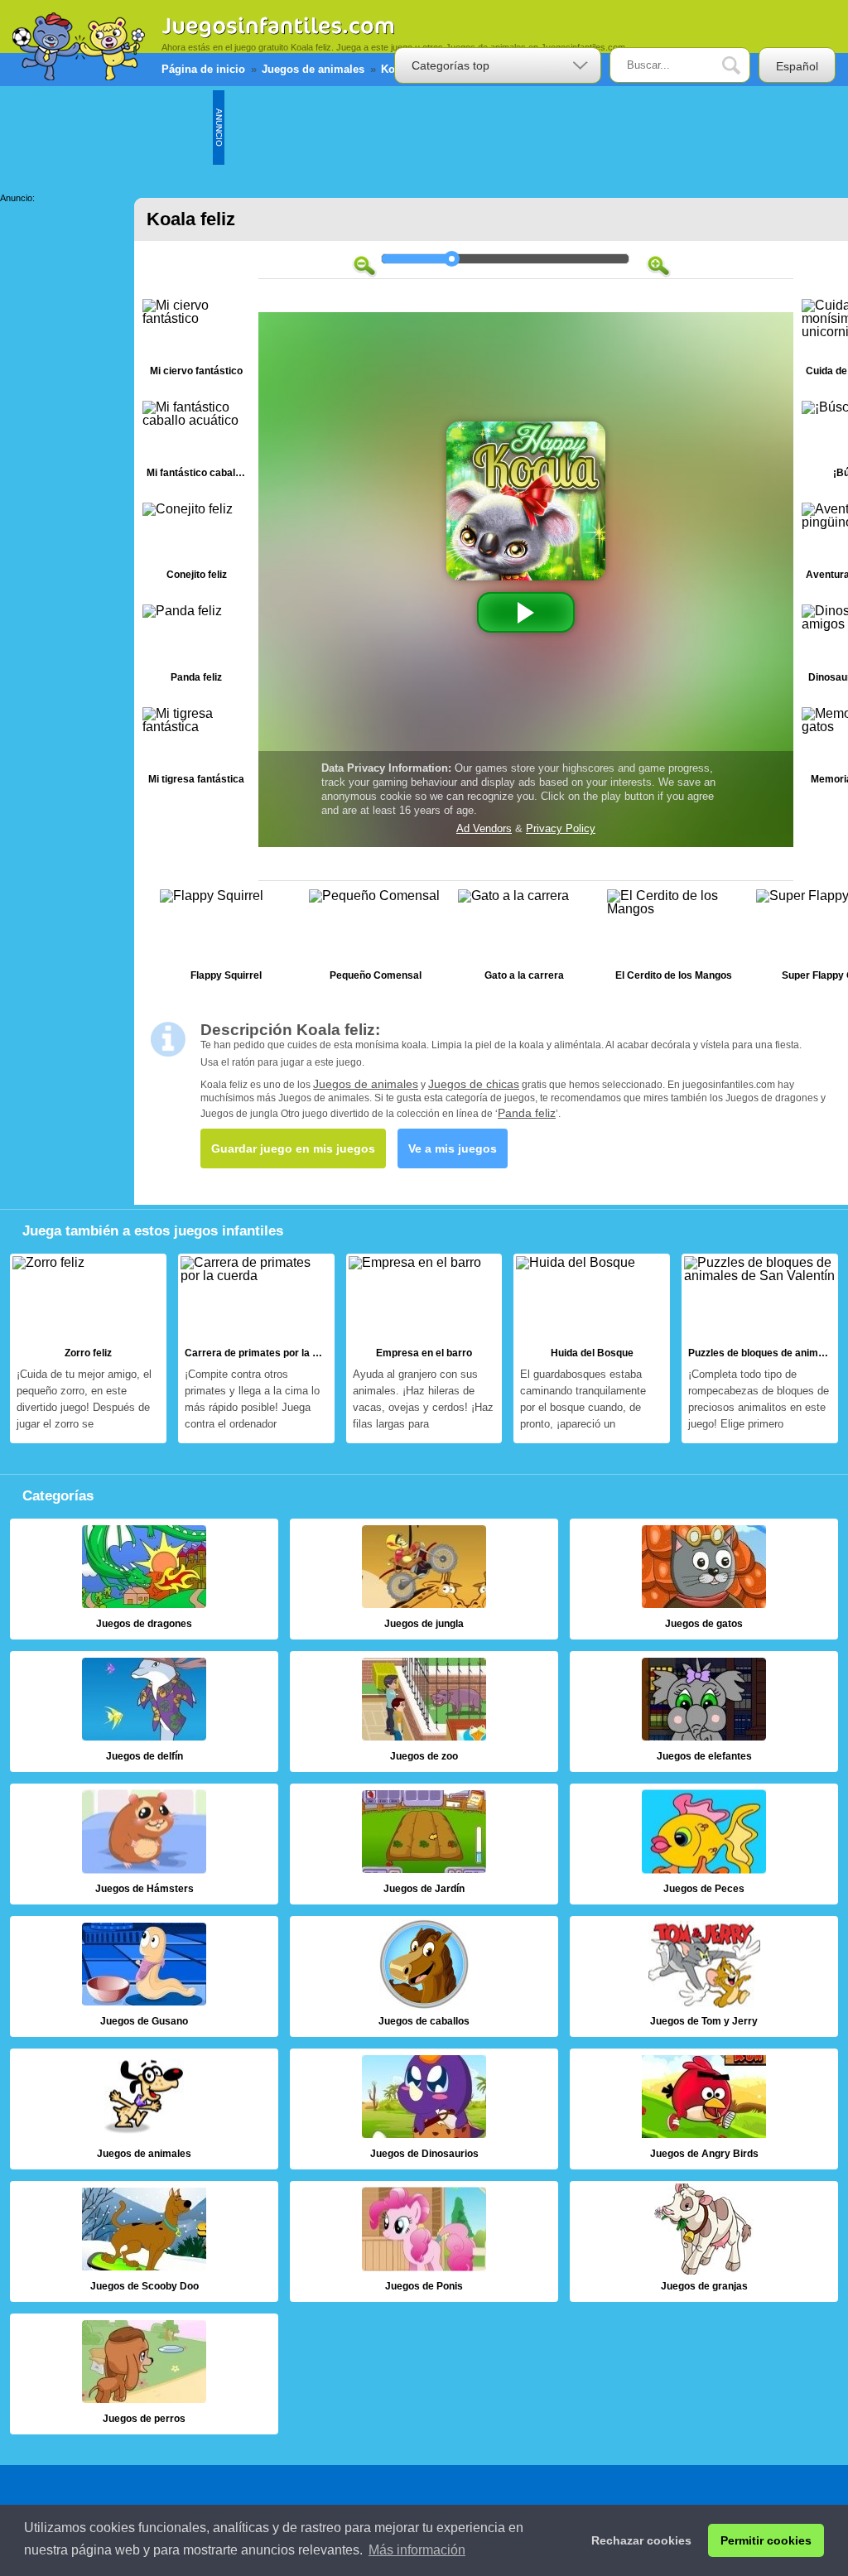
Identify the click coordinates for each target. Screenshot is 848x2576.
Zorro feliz (88, 1348)
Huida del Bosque (592, 1348)
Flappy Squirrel (226, 939)
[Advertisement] (526, 128)
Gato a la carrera (524, 939)
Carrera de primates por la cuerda (256, 1348)
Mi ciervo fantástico (196, 342)
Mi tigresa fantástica (196, 750)
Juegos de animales (366, 1084)
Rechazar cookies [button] (641, 2540)
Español (797, 66)
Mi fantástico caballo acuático (196, 443)
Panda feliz (196, 647)
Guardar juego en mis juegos (293, 1148)
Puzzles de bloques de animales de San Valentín (760, 1348)
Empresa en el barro (424, 1348)
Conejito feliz (196, 545)
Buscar (744, 66)
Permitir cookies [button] (766, 2540)
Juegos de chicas (474, 1084)
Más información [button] (417, 2550)
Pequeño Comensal (375, 939)
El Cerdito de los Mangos (673, 939)
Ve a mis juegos (453, 1148)
